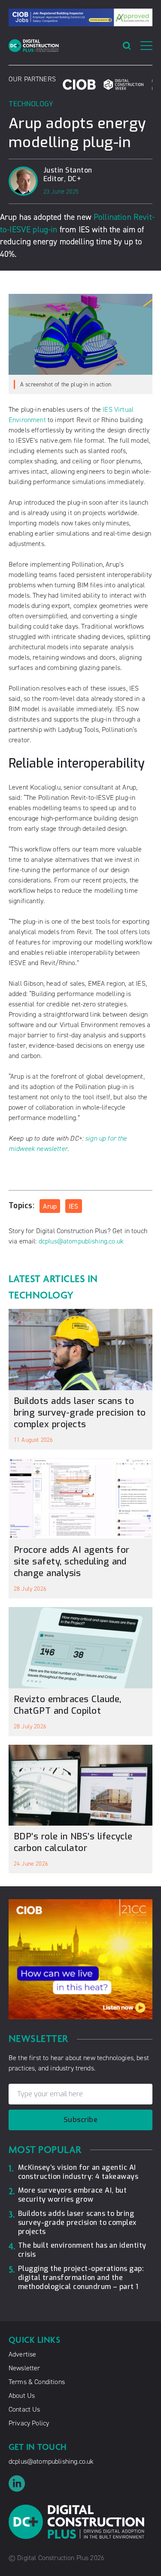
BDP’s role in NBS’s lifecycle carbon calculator (73, 1842)
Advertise (22, 2354)
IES (73, 1206)
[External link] (79, 85)
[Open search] (127, 46)
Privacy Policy (29, 2423)
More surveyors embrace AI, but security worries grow (72, 2195)
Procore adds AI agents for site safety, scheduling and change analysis (71, 1561)
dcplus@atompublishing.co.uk (81, 1241)
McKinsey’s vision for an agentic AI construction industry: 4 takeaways (78, 2172)
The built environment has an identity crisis (82, 2250)
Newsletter (24, 2368)
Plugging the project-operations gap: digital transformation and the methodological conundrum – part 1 (81, 2278)
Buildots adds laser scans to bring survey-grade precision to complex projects (80, 1413)
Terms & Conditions (37, 2382)
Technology (31, 104)
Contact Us (24, 2409)
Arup (50, 1206)
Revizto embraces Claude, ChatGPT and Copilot (68, 1705)
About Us (22, 2396)
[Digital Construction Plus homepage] (34, 46)
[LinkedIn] (80, 2483)
